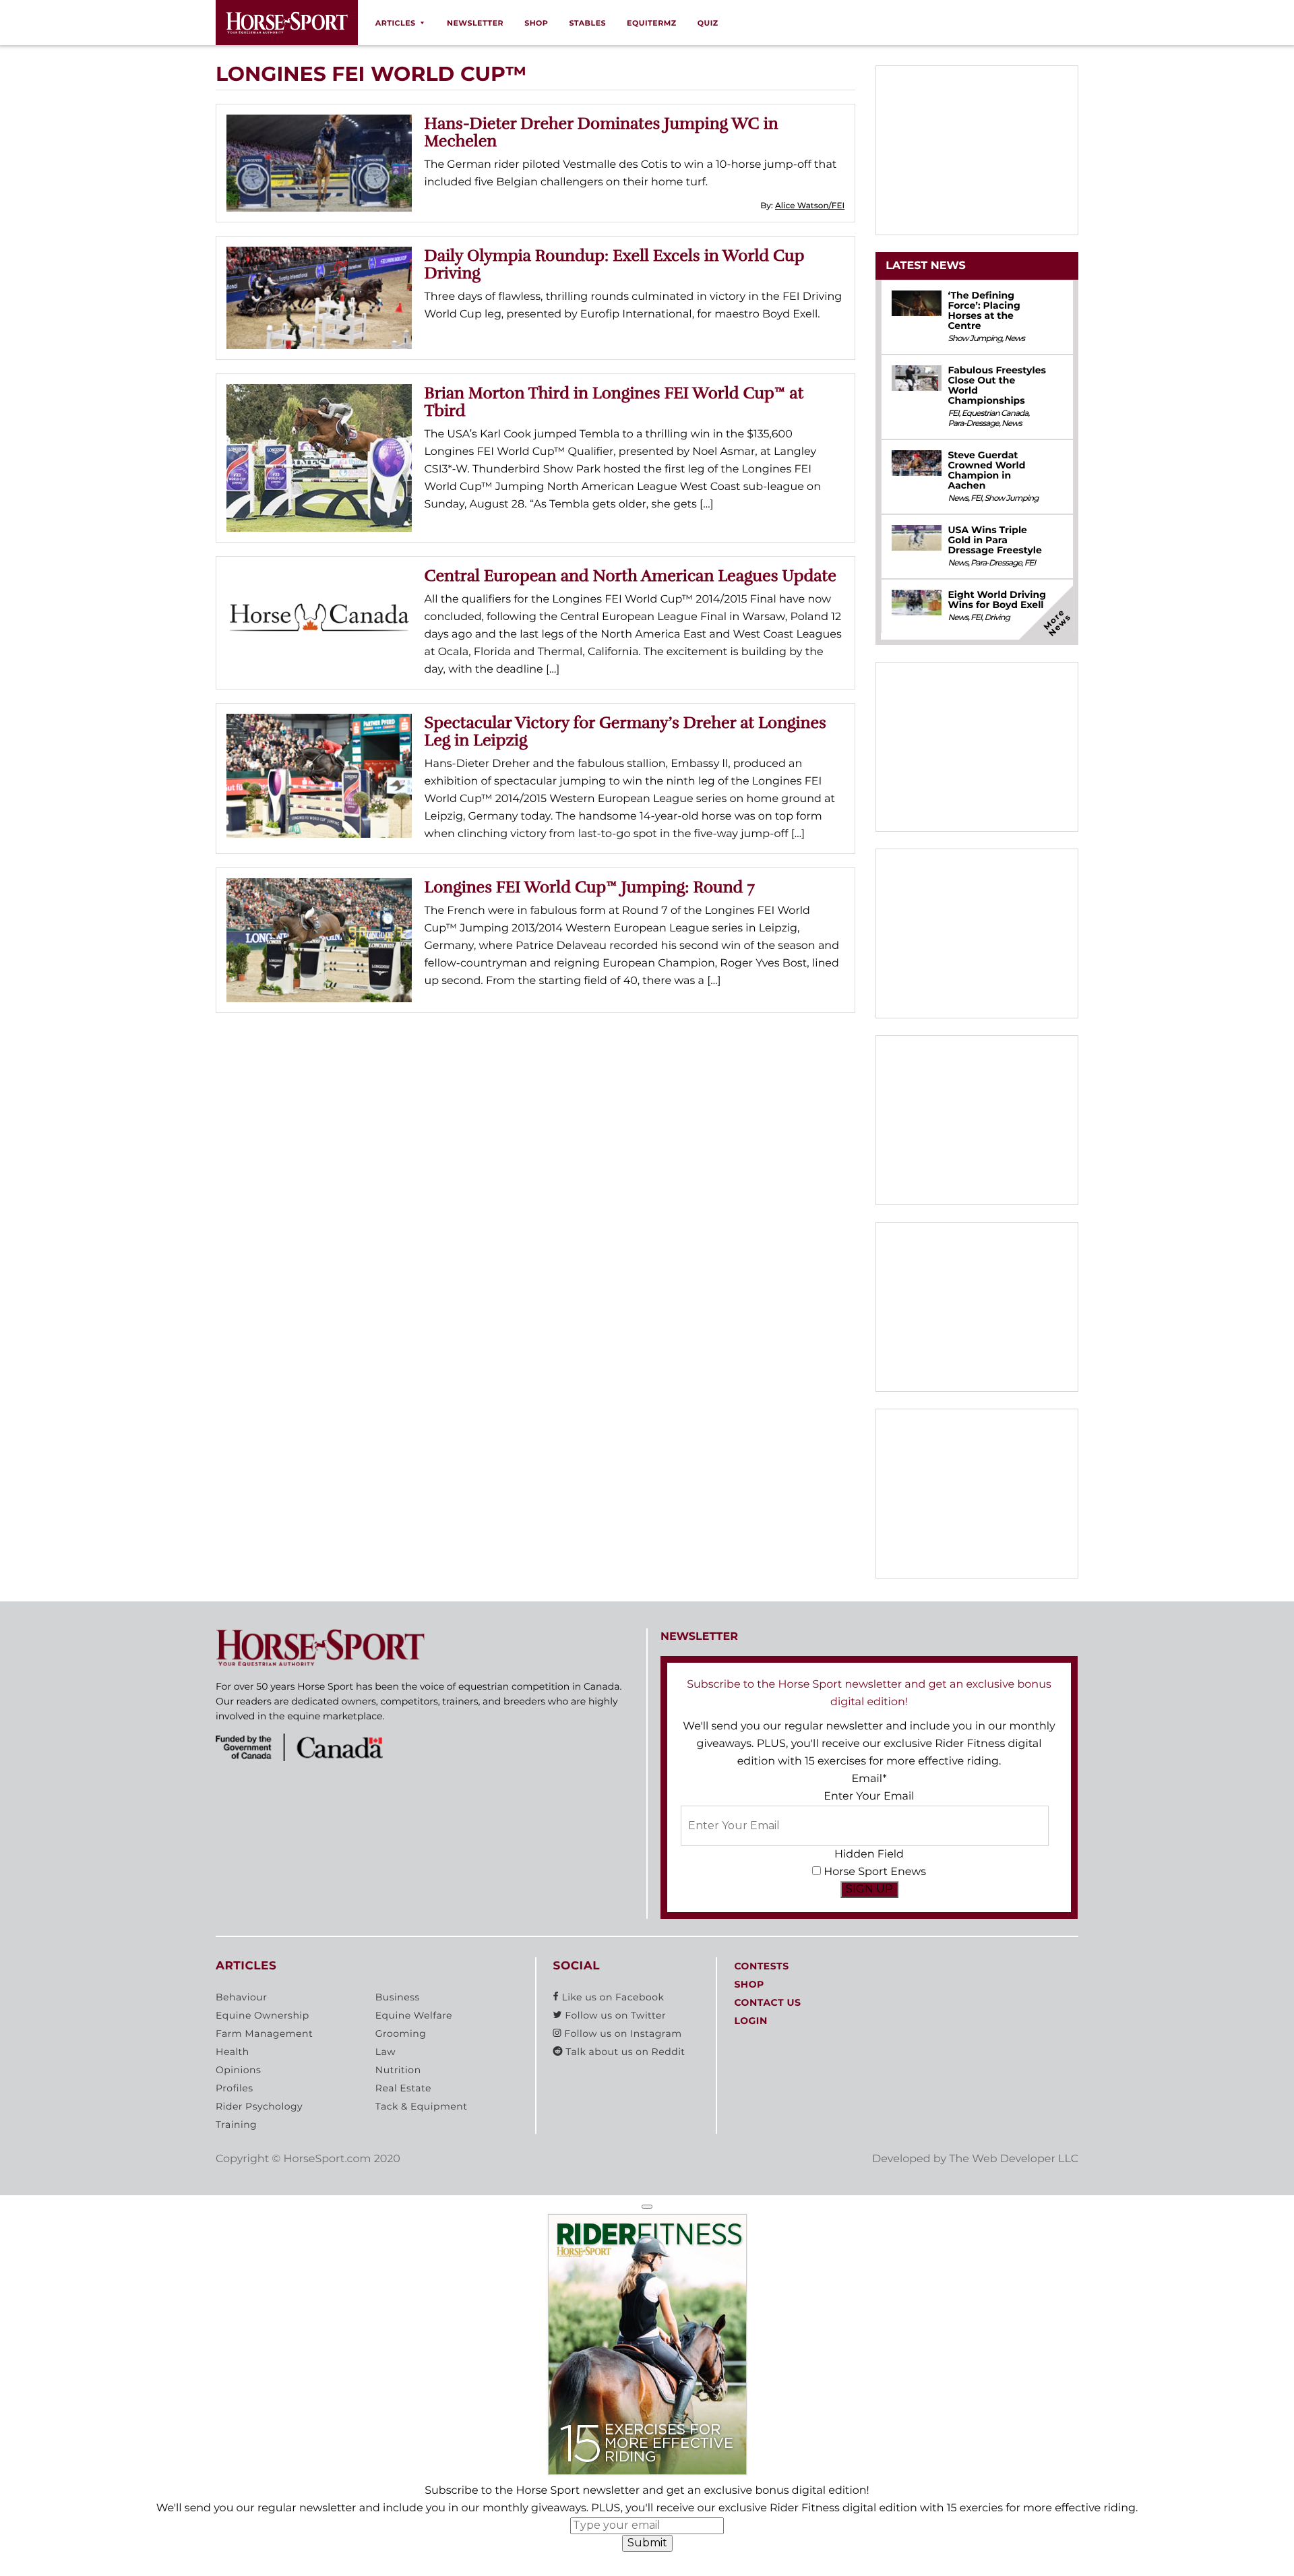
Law (386, 2052)
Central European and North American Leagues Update (630, 576)
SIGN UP (869, 1889)
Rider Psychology (259, 2106)
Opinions (238, 2070)
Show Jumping (975, 339)
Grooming (401, 2033)
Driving (997, 618)
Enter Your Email (869, 1797)
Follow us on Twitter (614, 2015)
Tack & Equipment (422, 2106)
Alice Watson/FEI (810, 206)
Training (236, 2124)
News (1014, 339)
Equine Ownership (263, 2015)
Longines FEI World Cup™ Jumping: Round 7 (590, 887)
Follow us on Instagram (621, 2033)
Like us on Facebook (611, 1997)
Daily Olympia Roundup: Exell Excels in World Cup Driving (615, 264)
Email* (869, 1779)
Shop (536, 23)
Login (750, 2021)
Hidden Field (869, 1854)
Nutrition (398, 2070)
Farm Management (264, 2033)
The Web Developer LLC (1014, 2159)
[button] (647, 2207)
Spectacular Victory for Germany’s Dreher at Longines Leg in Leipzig (625, 731)
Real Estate (403, 2088)
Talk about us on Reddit (624, 2052)
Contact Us (767, 2002)
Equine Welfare (414, 2015)
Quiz (708, 23)
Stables (587, 23)
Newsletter (475, 23)
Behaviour (241, 1997)
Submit (647, 2543)
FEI (953, 413)
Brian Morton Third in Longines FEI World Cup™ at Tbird (614, 402)
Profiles (235, 2088)
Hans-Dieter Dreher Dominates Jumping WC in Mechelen (602, 132)
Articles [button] (396, 23)
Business (398, 1997)
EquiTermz (652, 23)
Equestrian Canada (995, 413)
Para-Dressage (973, 424)
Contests (761, 1966)
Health (233, 2052)
